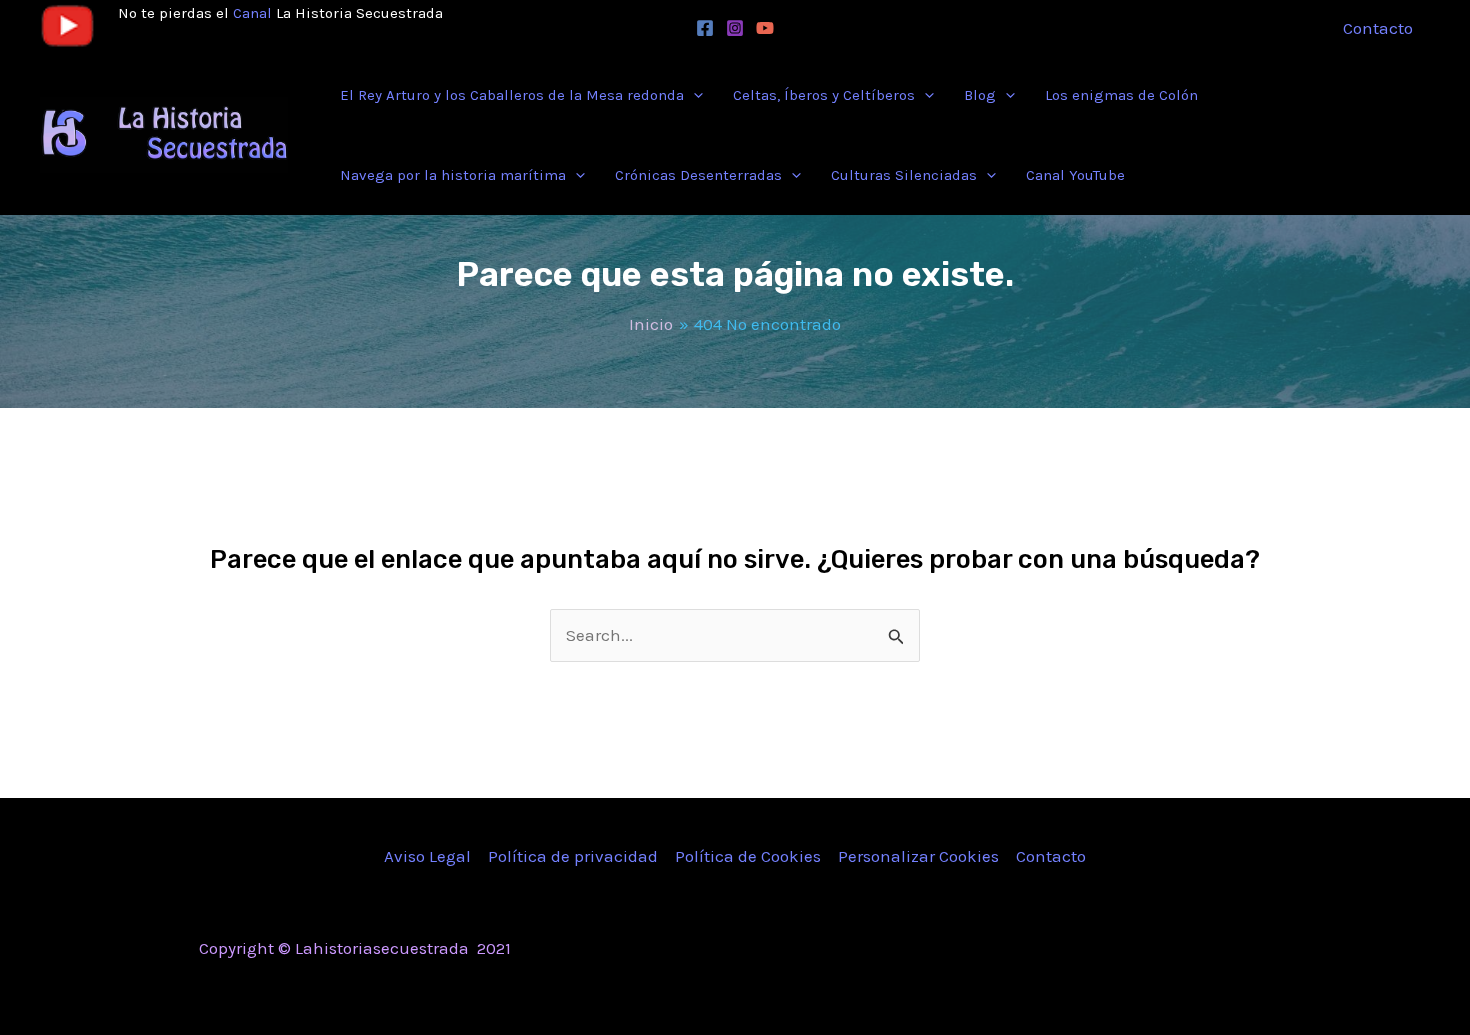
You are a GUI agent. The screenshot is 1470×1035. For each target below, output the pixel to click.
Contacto (1051, 856)
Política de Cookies (748, 856)
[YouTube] (765, 28)
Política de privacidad (573, 856)
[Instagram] (735, 28)
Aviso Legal (427, 856)
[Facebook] (705, 28)
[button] (693, 95)
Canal (252, 13)
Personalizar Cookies (918, 856)
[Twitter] (1115, 950)
